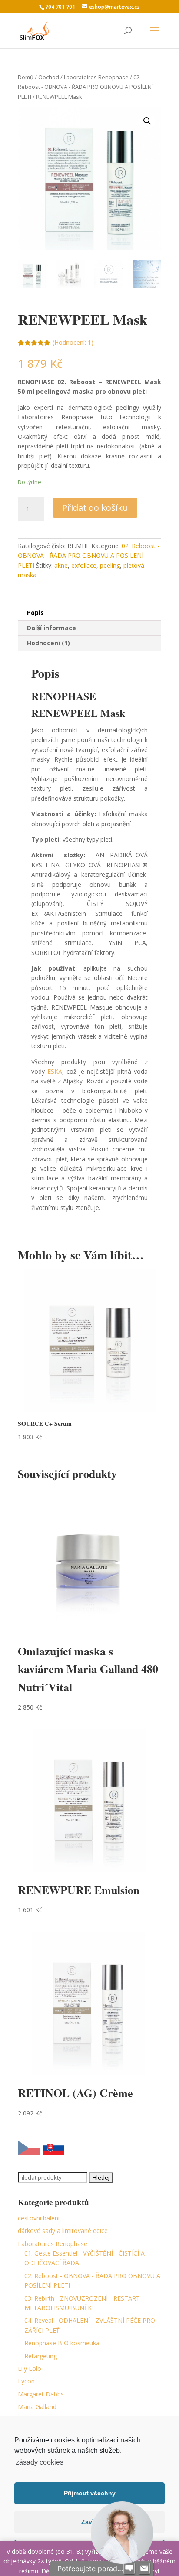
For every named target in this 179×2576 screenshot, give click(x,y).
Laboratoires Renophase (96, 77)
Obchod (49, 77)
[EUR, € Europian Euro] (53, 2149)
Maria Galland (37, 2407)
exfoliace (84, 565)
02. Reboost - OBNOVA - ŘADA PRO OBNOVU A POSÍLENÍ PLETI (85, 87)
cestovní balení (39, 2218)
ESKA (55, 1071)
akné (61, 565)
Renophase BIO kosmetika (62, 2343)
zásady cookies (40, 2462)
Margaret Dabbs (41, 2394)
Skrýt (153, 2571)
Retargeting (41, 2356)
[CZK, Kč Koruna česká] (29, 2149)
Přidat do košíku (95, 508)
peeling (110, 565)
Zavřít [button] (90, 2522)
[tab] (89, 613)
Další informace (51, 628)
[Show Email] (144, 2569)
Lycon (26, 2381)
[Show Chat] (129, 2569)
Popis (35, 613)
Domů (26, 77)
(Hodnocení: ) (73, 342)
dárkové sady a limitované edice (63, 2231)
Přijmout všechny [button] (90, 2493)
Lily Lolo (30, 2368)
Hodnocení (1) (48, 643)
